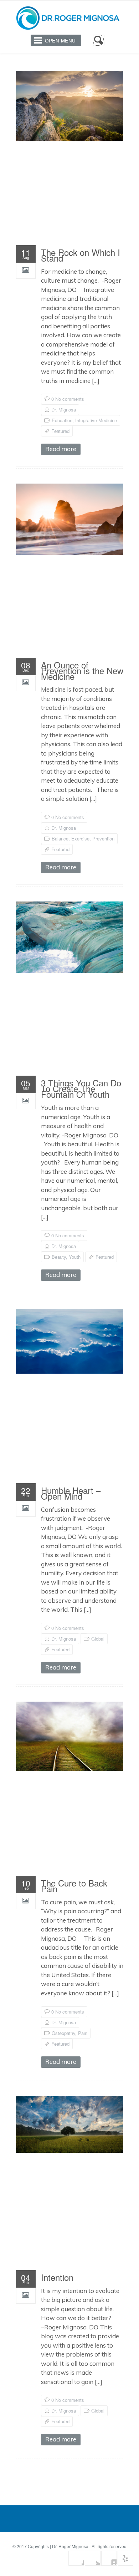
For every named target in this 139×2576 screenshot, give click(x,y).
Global (98, 1639)
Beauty (59, 1257)
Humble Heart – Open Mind (71, 1495)
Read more (61, 449)
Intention (57, 2279)
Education (62, 420)
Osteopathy (63, 2033)
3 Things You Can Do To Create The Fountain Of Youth (81, 1090)
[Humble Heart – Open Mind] (70, 1341)
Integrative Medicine (96, 420)
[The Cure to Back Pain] (70, 1736)
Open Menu (60, 41)
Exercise (80, 839)
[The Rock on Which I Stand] (70, 106)
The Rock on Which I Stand (81, 257)
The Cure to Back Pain (74, 1887)
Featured (60, 431)
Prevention (103, 839)
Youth (75, 1257)
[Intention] (70, 2124)
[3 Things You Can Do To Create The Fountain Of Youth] (70, 937)
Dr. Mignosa (64, 410)
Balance (60, 839)
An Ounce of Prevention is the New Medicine (82, 672)
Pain (83, 2033)
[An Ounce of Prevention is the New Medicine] (70, 519)
